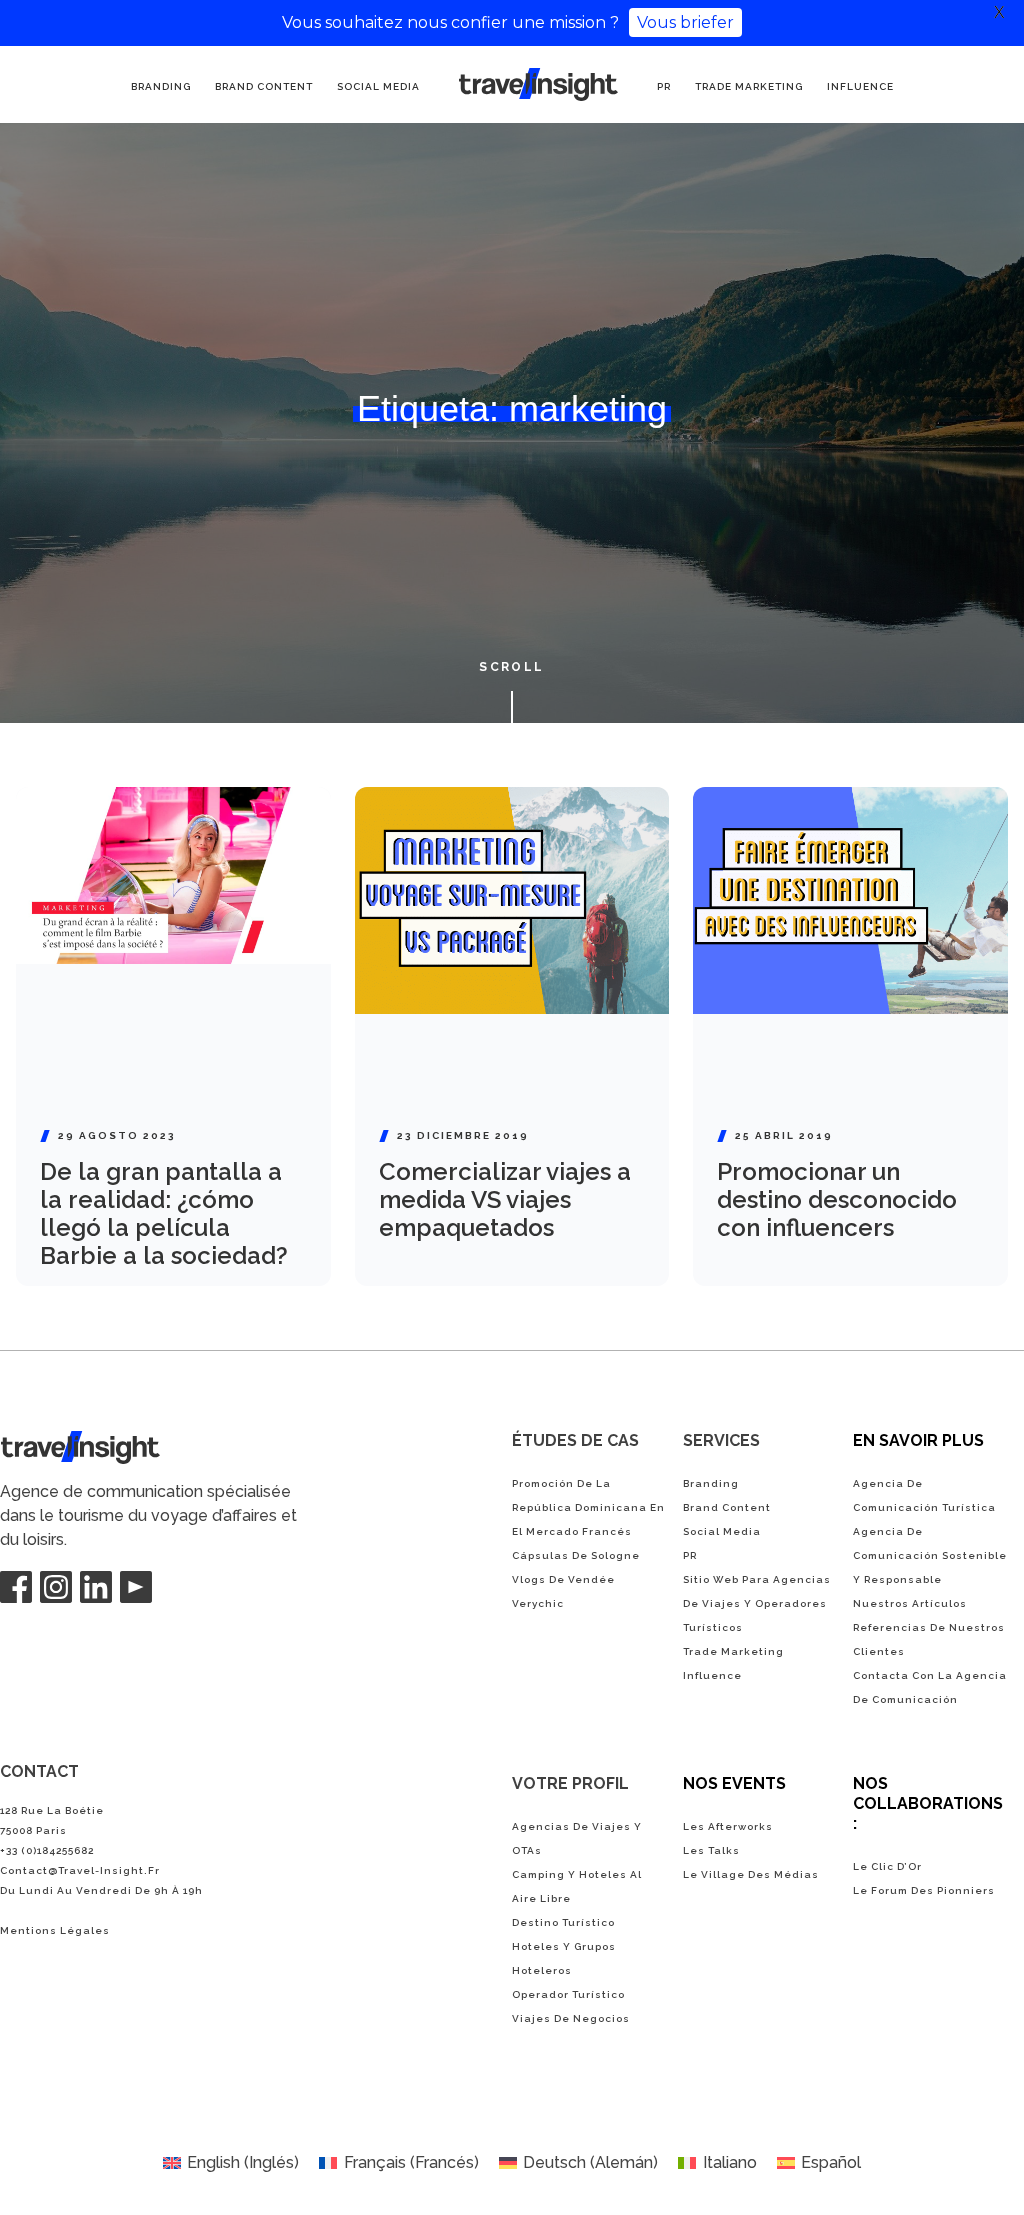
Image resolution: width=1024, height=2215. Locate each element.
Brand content (264, 86)
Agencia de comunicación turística (535, 82)
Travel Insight (50, 1442)
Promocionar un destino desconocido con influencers (837, 1199)
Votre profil (570, 1783)
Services (721, 1440)
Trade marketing (749, 86)
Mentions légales (55, 1930)
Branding (161, 86)
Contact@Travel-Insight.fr (80, 1870)
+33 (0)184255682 (47, 1850)
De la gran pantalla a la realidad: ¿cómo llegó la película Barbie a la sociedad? (164, 1213)
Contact (39, 1771)
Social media (378, 86)
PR (664, 86)
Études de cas (575, 1440)
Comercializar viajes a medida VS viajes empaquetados (505, 1199)
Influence (860, 86)
